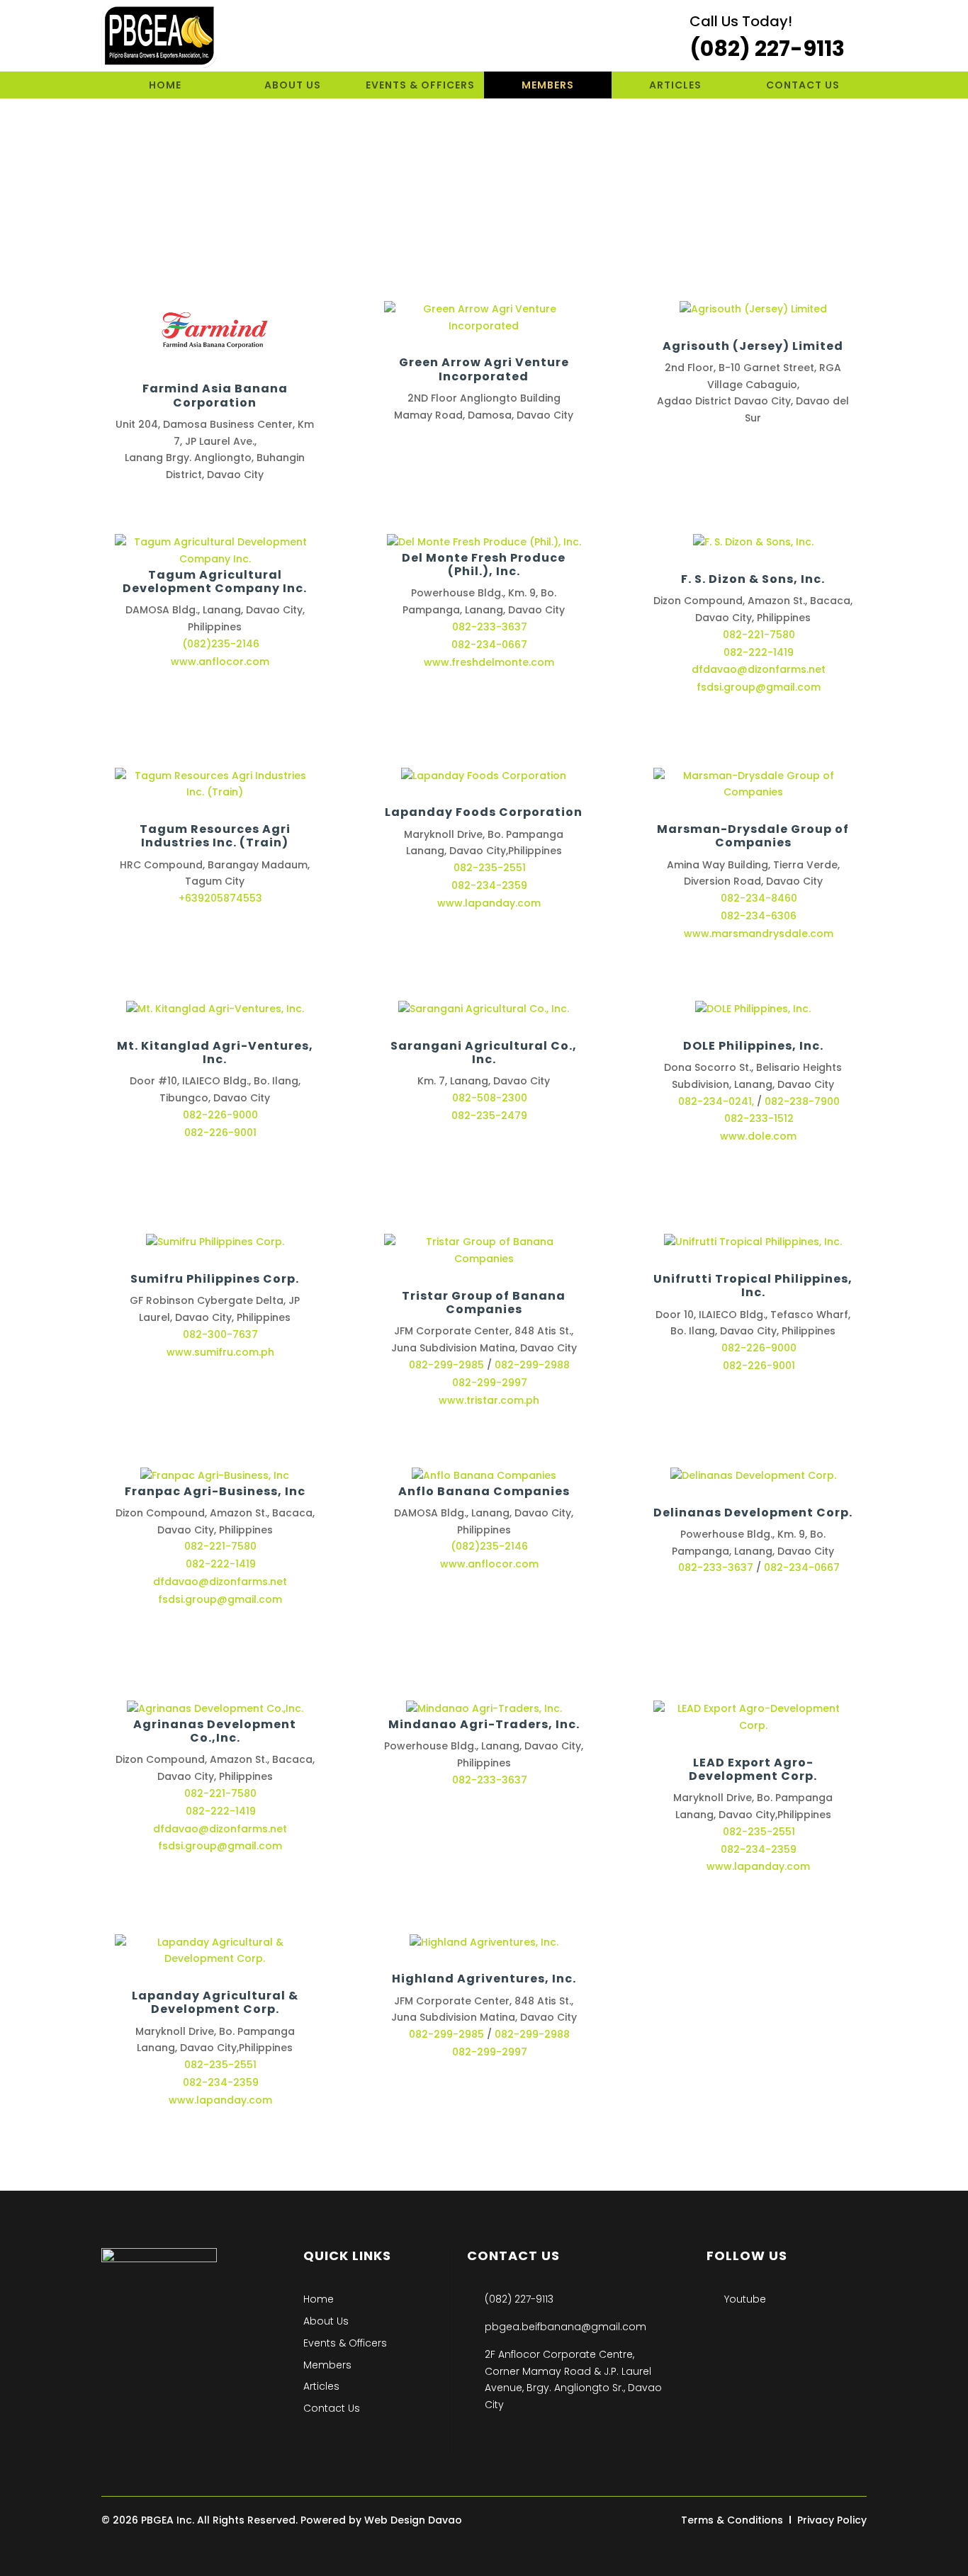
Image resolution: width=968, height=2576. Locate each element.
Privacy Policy (832, 2520)
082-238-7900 (802, 1101)
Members (548, 86)
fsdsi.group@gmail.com (220, 1599)
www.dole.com (758, 1136)
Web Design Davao (413, 2520)
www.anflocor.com (220, 662)
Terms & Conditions (732, 2520)
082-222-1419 (221, 1564)
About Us (293, 86)
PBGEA (157, 2520)
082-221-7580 (220, 1546)
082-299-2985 (446, 1365)
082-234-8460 (759, 898)
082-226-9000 (220, 1115)
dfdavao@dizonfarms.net (220, 1582)
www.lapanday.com (220, 2100)
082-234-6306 (759, 916)
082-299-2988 (532, 1365)
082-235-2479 (489, 1116)
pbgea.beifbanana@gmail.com (565, 2327)
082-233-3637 (490, 627)
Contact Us (803, 86)
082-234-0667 (489, 645)
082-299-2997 (490, 1383)
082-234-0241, (716, 1101)
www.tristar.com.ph (489, 1400)
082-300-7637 (220, 1334)
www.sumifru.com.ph (220, 1352)
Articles (675, 86)
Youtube (745, 2299)
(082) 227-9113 (519, 2299)
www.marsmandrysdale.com (759, 934)
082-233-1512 (759, 1118)
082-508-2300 (490, 1098)
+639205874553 (220, 898)
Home (165, 86)
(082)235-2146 (221, 644)
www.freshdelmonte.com (489, 662)
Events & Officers (420, 86)
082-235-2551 (220, 2065)
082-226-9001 (220, 1133)
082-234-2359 (221, 2082)
